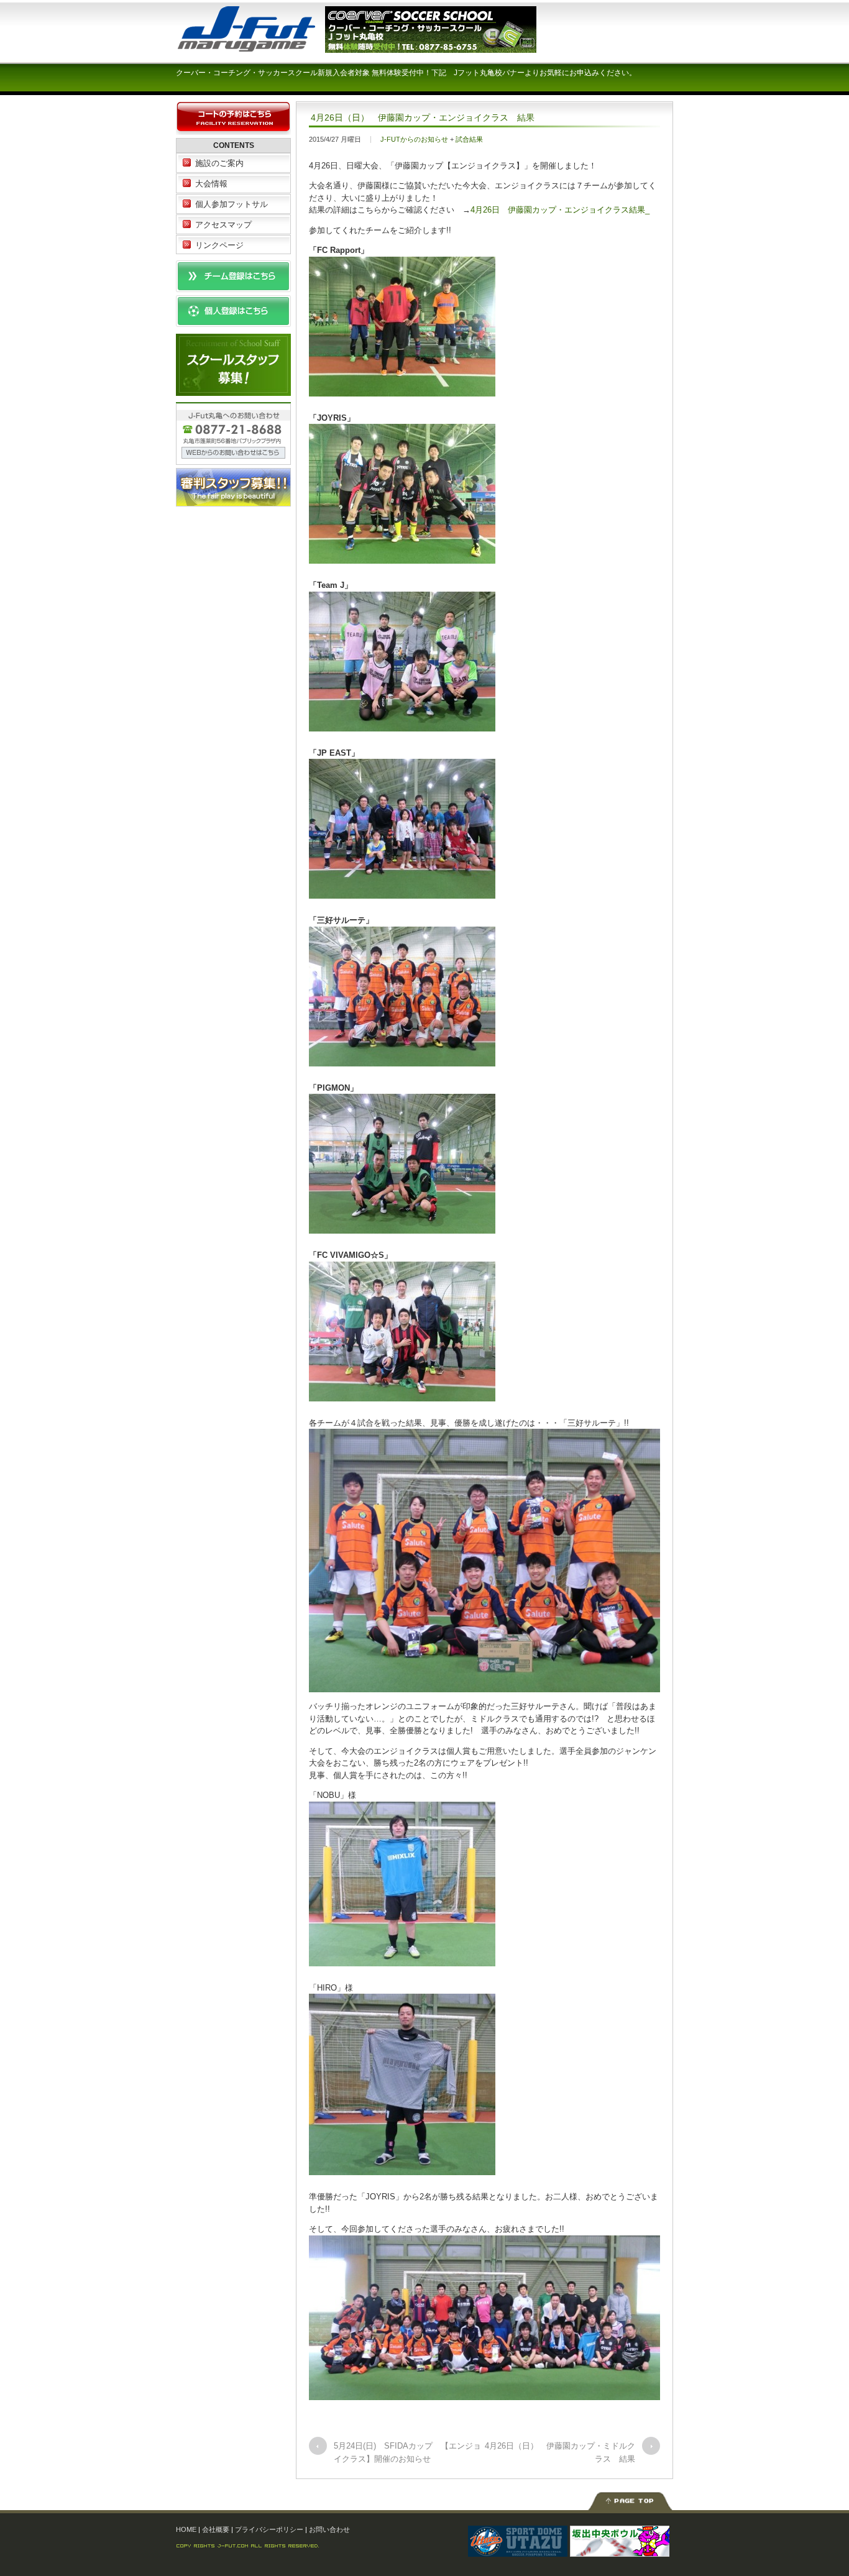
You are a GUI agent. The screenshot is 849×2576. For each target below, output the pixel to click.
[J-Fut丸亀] (269, 46)
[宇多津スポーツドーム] (518, 2551)
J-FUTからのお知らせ (414, 139)
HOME (186, 2529)
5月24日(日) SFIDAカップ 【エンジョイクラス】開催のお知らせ (407, 2452)
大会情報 (211, 184)
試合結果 (469, 139)
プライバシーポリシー (269, 2529)
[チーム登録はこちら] (233, 286)
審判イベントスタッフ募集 (233, 487)
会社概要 (216, 2529)
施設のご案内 (219, 163)
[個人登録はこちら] (233, 321)
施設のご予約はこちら (233, 118)
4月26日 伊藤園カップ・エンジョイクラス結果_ (560, 210)
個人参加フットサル (232, 204)
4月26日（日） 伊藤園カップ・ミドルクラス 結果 (560, 2452)
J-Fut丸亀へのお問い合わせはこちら (233, 433)
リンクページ (219, 245)
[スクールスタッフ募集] (233, 389)
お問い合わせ (329, 2529)
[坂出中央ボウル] (620, 2551)
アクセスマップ (223, 225)
